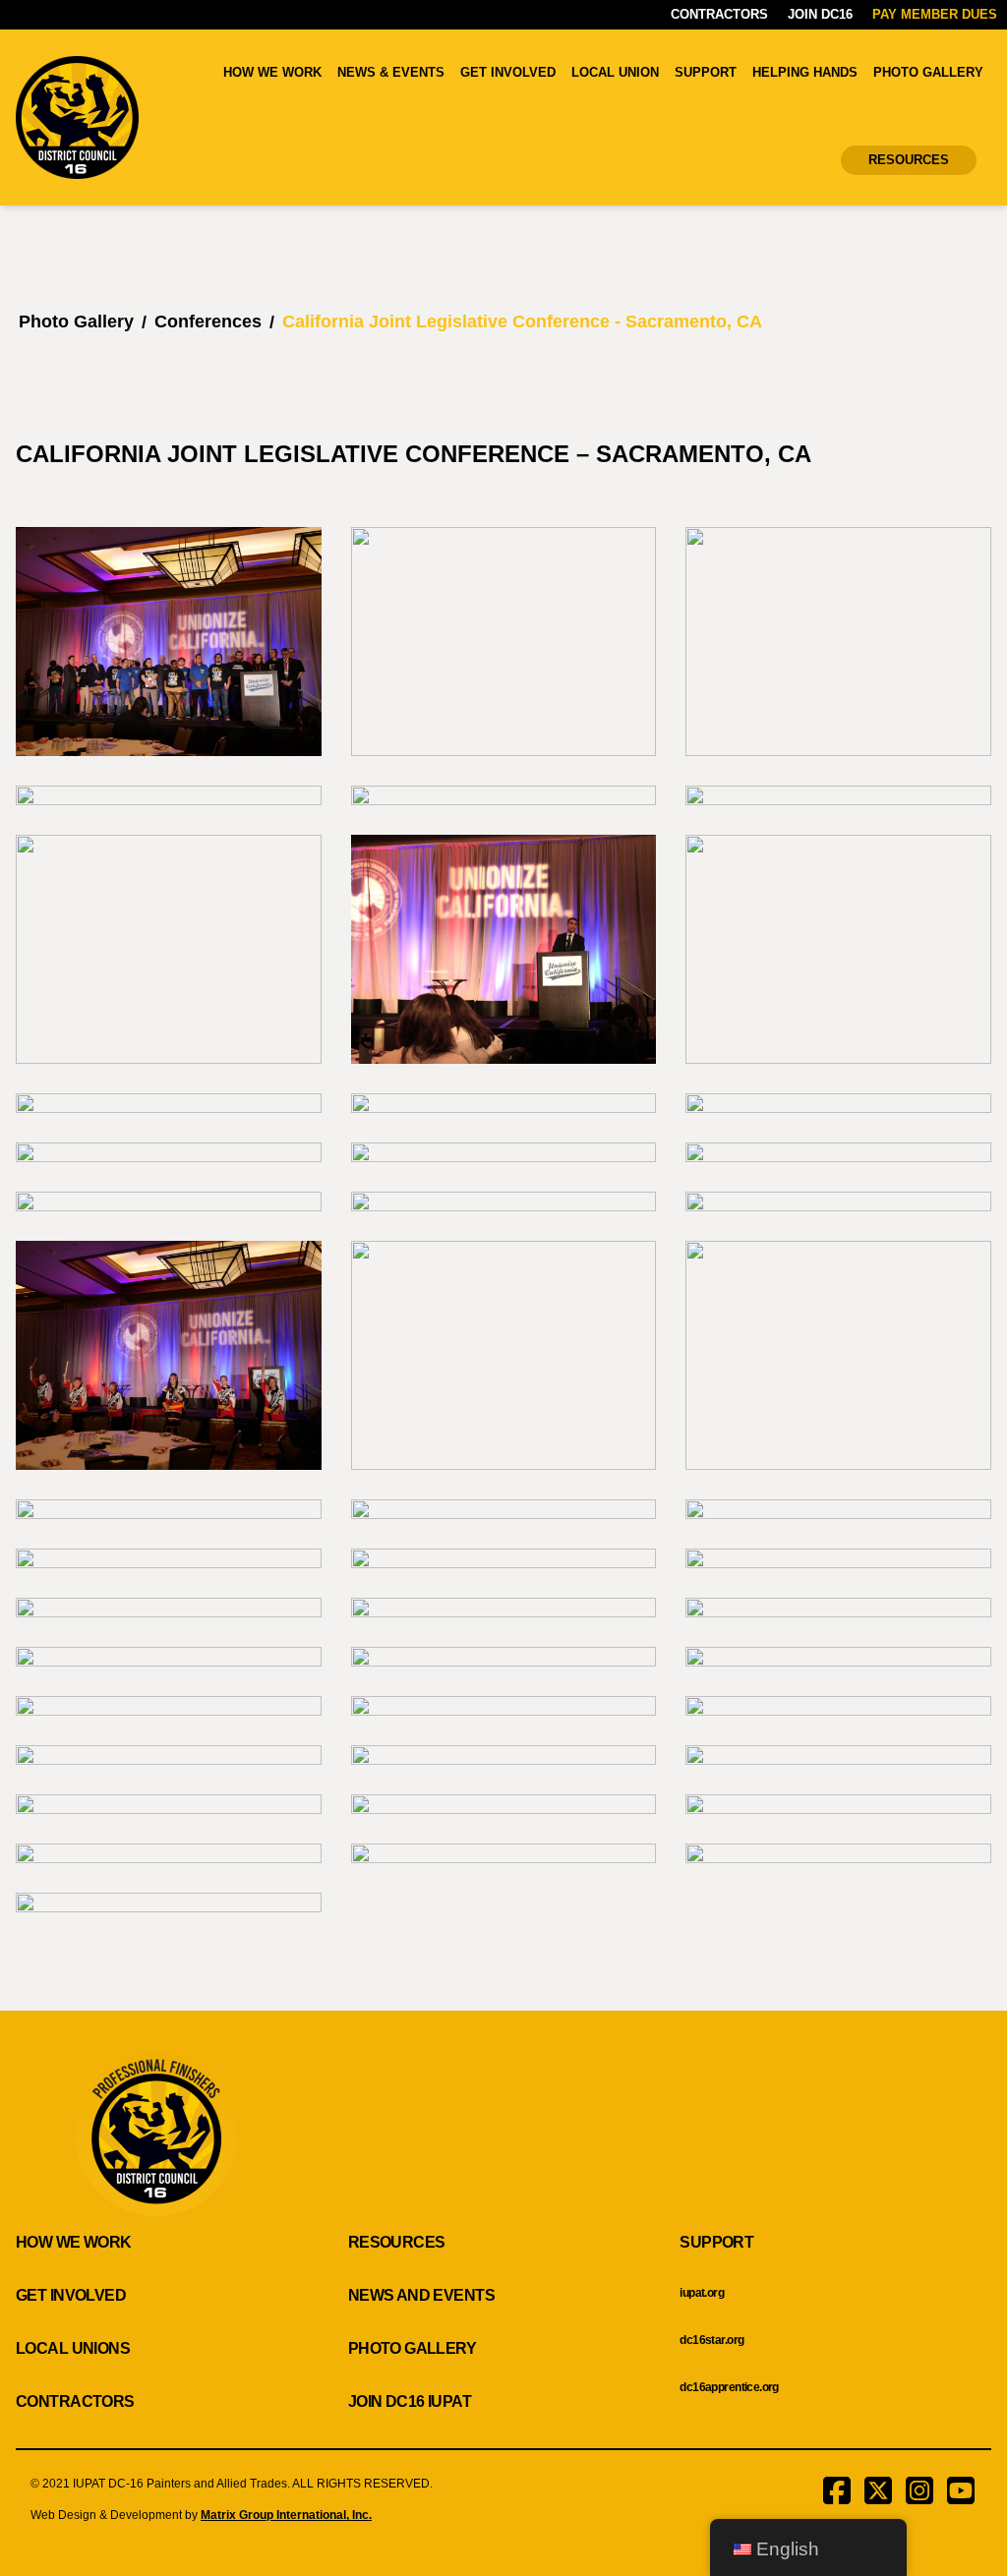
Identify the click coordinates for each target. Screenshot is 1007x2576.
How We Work (272, 72)
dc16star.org (711, 2340)
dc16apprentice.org (729, 2387)
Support (706, 72)
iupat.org (702, 2293)
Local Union (615, 72)
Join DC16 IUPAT (410, 2401)
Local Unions (73, 2348)
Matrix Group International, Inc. (286, 2515)
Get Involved (508, 72)
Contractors (719, 14)
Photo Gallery (928, 72)
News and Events (421, 2295)
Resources (909, 160)
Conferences (208, 322)
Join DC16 (820, 14)
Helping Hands (805, 72)
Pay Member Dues (935, 14)
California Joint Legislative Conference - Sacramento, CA (522, 322)
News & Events (391, 72)
